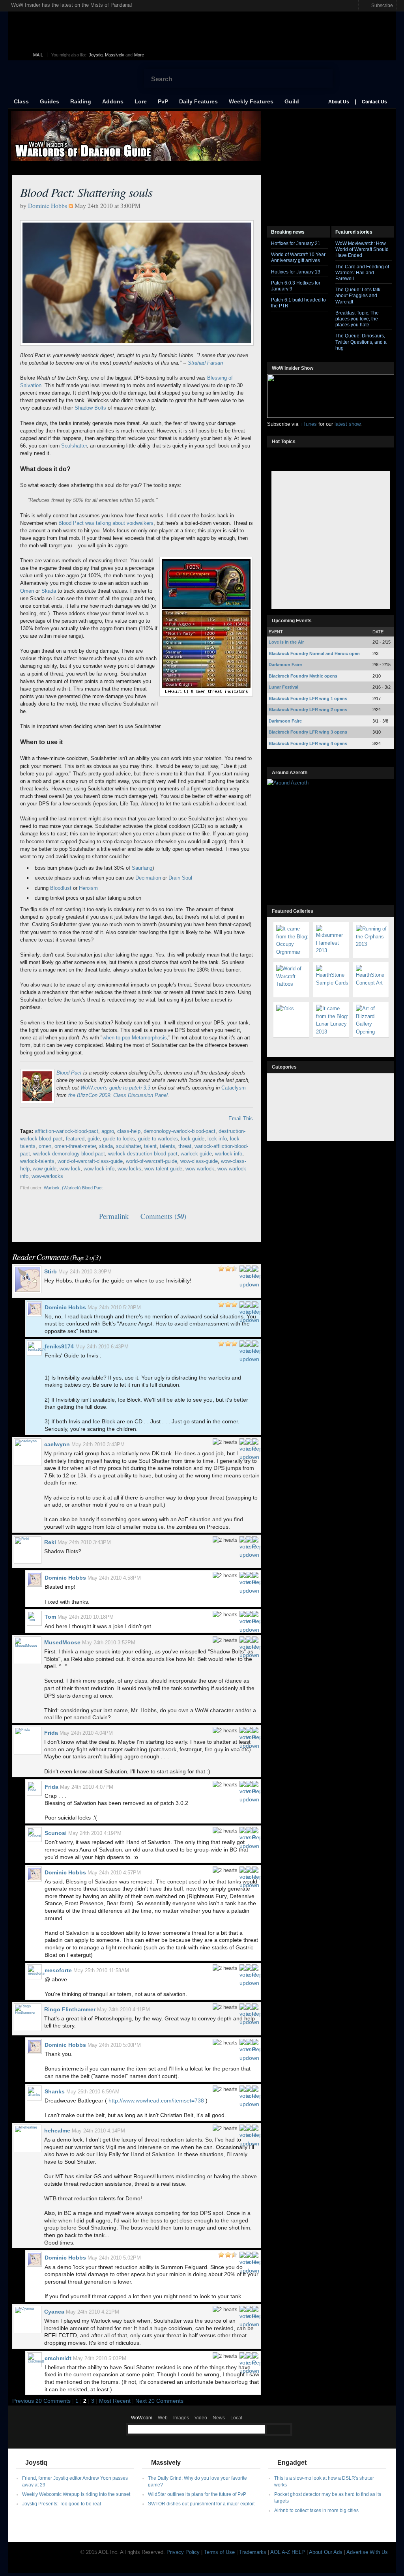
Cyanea (54, 2312)
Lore (141, 101)
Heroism (88, 888)
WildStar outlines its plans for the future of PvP (197, 2494)
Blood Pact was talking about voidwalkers (106, 523)
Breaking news (288, 232)
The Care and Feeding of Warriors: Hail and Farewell (362, 272)
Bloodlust (61, 888)
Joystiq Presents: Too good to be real (62, 2504)
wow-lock (70, 1169)
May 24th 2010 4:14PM (98, 2131)
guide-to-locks (119, 1139)
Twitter (350, 6)
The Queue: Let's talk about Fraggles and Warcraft (358, 295)
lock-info (217, 1139)
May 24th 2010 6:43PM (102, 1347)
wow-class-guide (199, 1161)
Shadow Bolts (90, 408)
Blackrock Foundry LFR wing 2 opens (308, 710)
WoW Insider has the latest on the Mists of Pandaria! (72, 5)
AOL (22, 55)
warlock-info (229, 1154)
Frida (51, 1733)
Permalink (114, 1216)
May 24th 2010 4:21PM (93, 2312)
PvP (163, 101)
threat (185, 1146)
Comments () (163, 1216)
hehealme (57, 2130)
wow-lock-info (99, 1169)
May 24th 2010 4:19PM (95, 1833)
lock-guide (193, 1139)
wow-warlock (200, 1169)
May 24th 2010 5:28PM (114, 1308)
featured (75, 1139)
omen (45, 1146)
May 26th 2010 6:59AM (93, 2092)
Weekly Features (251, 101)
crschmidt (58, 2358)
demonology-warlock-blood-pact (180, 1131)
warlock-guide (196, 1154)
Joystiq (96, 55)
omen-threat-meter (75, 1146)
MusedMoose (62, 1642)
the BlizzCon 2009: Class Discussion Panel (118, 1095)
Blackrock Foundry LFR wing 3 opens (308, 732)
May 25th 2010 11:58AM (101, 1970)
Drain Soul (180, 878)
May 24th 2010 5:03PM (100, 2358)
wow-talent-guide (163, 1169)
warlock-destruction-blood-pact (143, 1154)
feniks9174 (59, 1346)
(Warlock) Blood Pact (82, 1188)
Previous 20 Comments (41, 2401)
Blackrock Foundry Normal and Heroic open (314, 653)
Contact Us (374, 102)
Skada (49, 591)
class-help (129, 1131)
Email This (241, 1119)
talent (150, 1146)
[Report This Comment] (255, 1268)
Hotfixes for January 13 (296, 272)
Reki (50, 1542)
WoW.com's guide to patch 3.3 (115, 1088)
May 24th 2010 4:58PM (114, 1578)
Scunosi (56, 1833)
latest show (347, 424)
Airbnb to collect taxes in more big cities (316, 2510)
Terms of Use (219, 2552)
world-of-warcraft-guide (151, 1161)
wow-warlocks (47, 1176)
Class (21, 101)
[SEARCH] (279, 2429)
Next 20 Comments (159, 2401)
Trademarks (253, 2552)
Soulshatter (74, 446)
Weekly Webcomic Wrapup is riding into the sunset (76, 2494)
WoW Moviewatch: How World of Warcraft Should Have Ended (362, 249)
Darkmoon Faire (285, 665)
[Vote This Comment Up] (242, 1268)
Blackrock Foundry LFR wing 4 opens (308, 743)
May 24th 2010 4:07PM (87, 1787)
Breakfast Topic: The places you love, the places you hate (357, 319)
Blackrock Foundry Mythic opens (303, 676)
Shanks (55, 2091)
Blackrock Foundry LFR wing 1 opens (308, 698)
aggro (108, 1131)
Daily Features (198, 101)
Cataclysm (234, 1088)
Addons (113, 101)
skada (106, 1146)
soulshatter (128, 1146)
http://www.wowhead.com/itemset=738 (156, 2100)
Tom (50, 1617)
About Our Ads (326, 2552)
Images (181, 2418)
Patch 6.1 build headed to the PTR (298, 303)
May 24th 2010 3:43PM (98, 1444)
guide (94, 1139)
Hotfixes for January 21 (296, 243)
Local (236, 2418)
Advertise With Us (367, 2552)
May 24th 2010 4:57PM (114, 1873)
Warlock (52, 1188)
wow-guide (45, 1169)
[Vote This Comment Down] (249, 1268)
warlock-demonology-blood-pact (69, 1154)
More (139, 55)
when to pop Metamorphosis (135, 1038)
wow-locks (129, 1169)
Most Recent (115, 2401)
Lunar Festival (283, 687)
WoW (73, 79)
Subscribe (382, 5)
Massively (115, 55)
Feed (323, 231)
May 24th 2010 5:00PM (114, 2045)
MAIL (38, 55)
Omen (27, 591)
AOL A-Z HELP (288, 2552)
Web (163, 2418)
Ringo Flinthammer (70, 2009)
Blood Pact (70, 1073)
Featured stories (354, 232)
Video (201, 2418)
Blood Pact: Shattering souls (86, 192)
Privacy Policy (183, 2552)
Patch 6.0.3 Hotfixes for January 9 (296, 286)
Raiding (81, 101)
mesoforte (58, 1970)
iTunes (309, 424)
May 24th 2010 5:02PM (114, 2258)
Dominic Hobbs (48, 206)
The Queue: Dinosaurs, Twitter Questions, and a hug (361, 342)
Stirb (50, 1271)
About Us (339, 102)
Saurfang (142, 868)
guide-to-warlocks (158, 1139)
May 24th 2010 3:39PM (85, 1272)
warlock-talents (37, 1161)
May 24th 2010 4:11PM (123, 2010)
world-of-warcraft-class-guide (90, 1161)
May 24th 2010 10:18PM (86, 1617)
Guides (50, 101)
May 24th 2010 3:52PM (109, 1643)
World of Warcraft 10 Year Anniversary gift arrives (298, 257)
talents (167, 1146)
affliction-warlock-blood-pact (66, 1131)
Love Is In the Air (286, 642)
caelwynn (57, 1444)
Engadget (292, 2463)
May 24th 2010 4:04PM (86, 1733)
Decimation (148, 878)
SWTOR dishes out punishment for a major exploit (201, 2504)
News (219, 2418)
